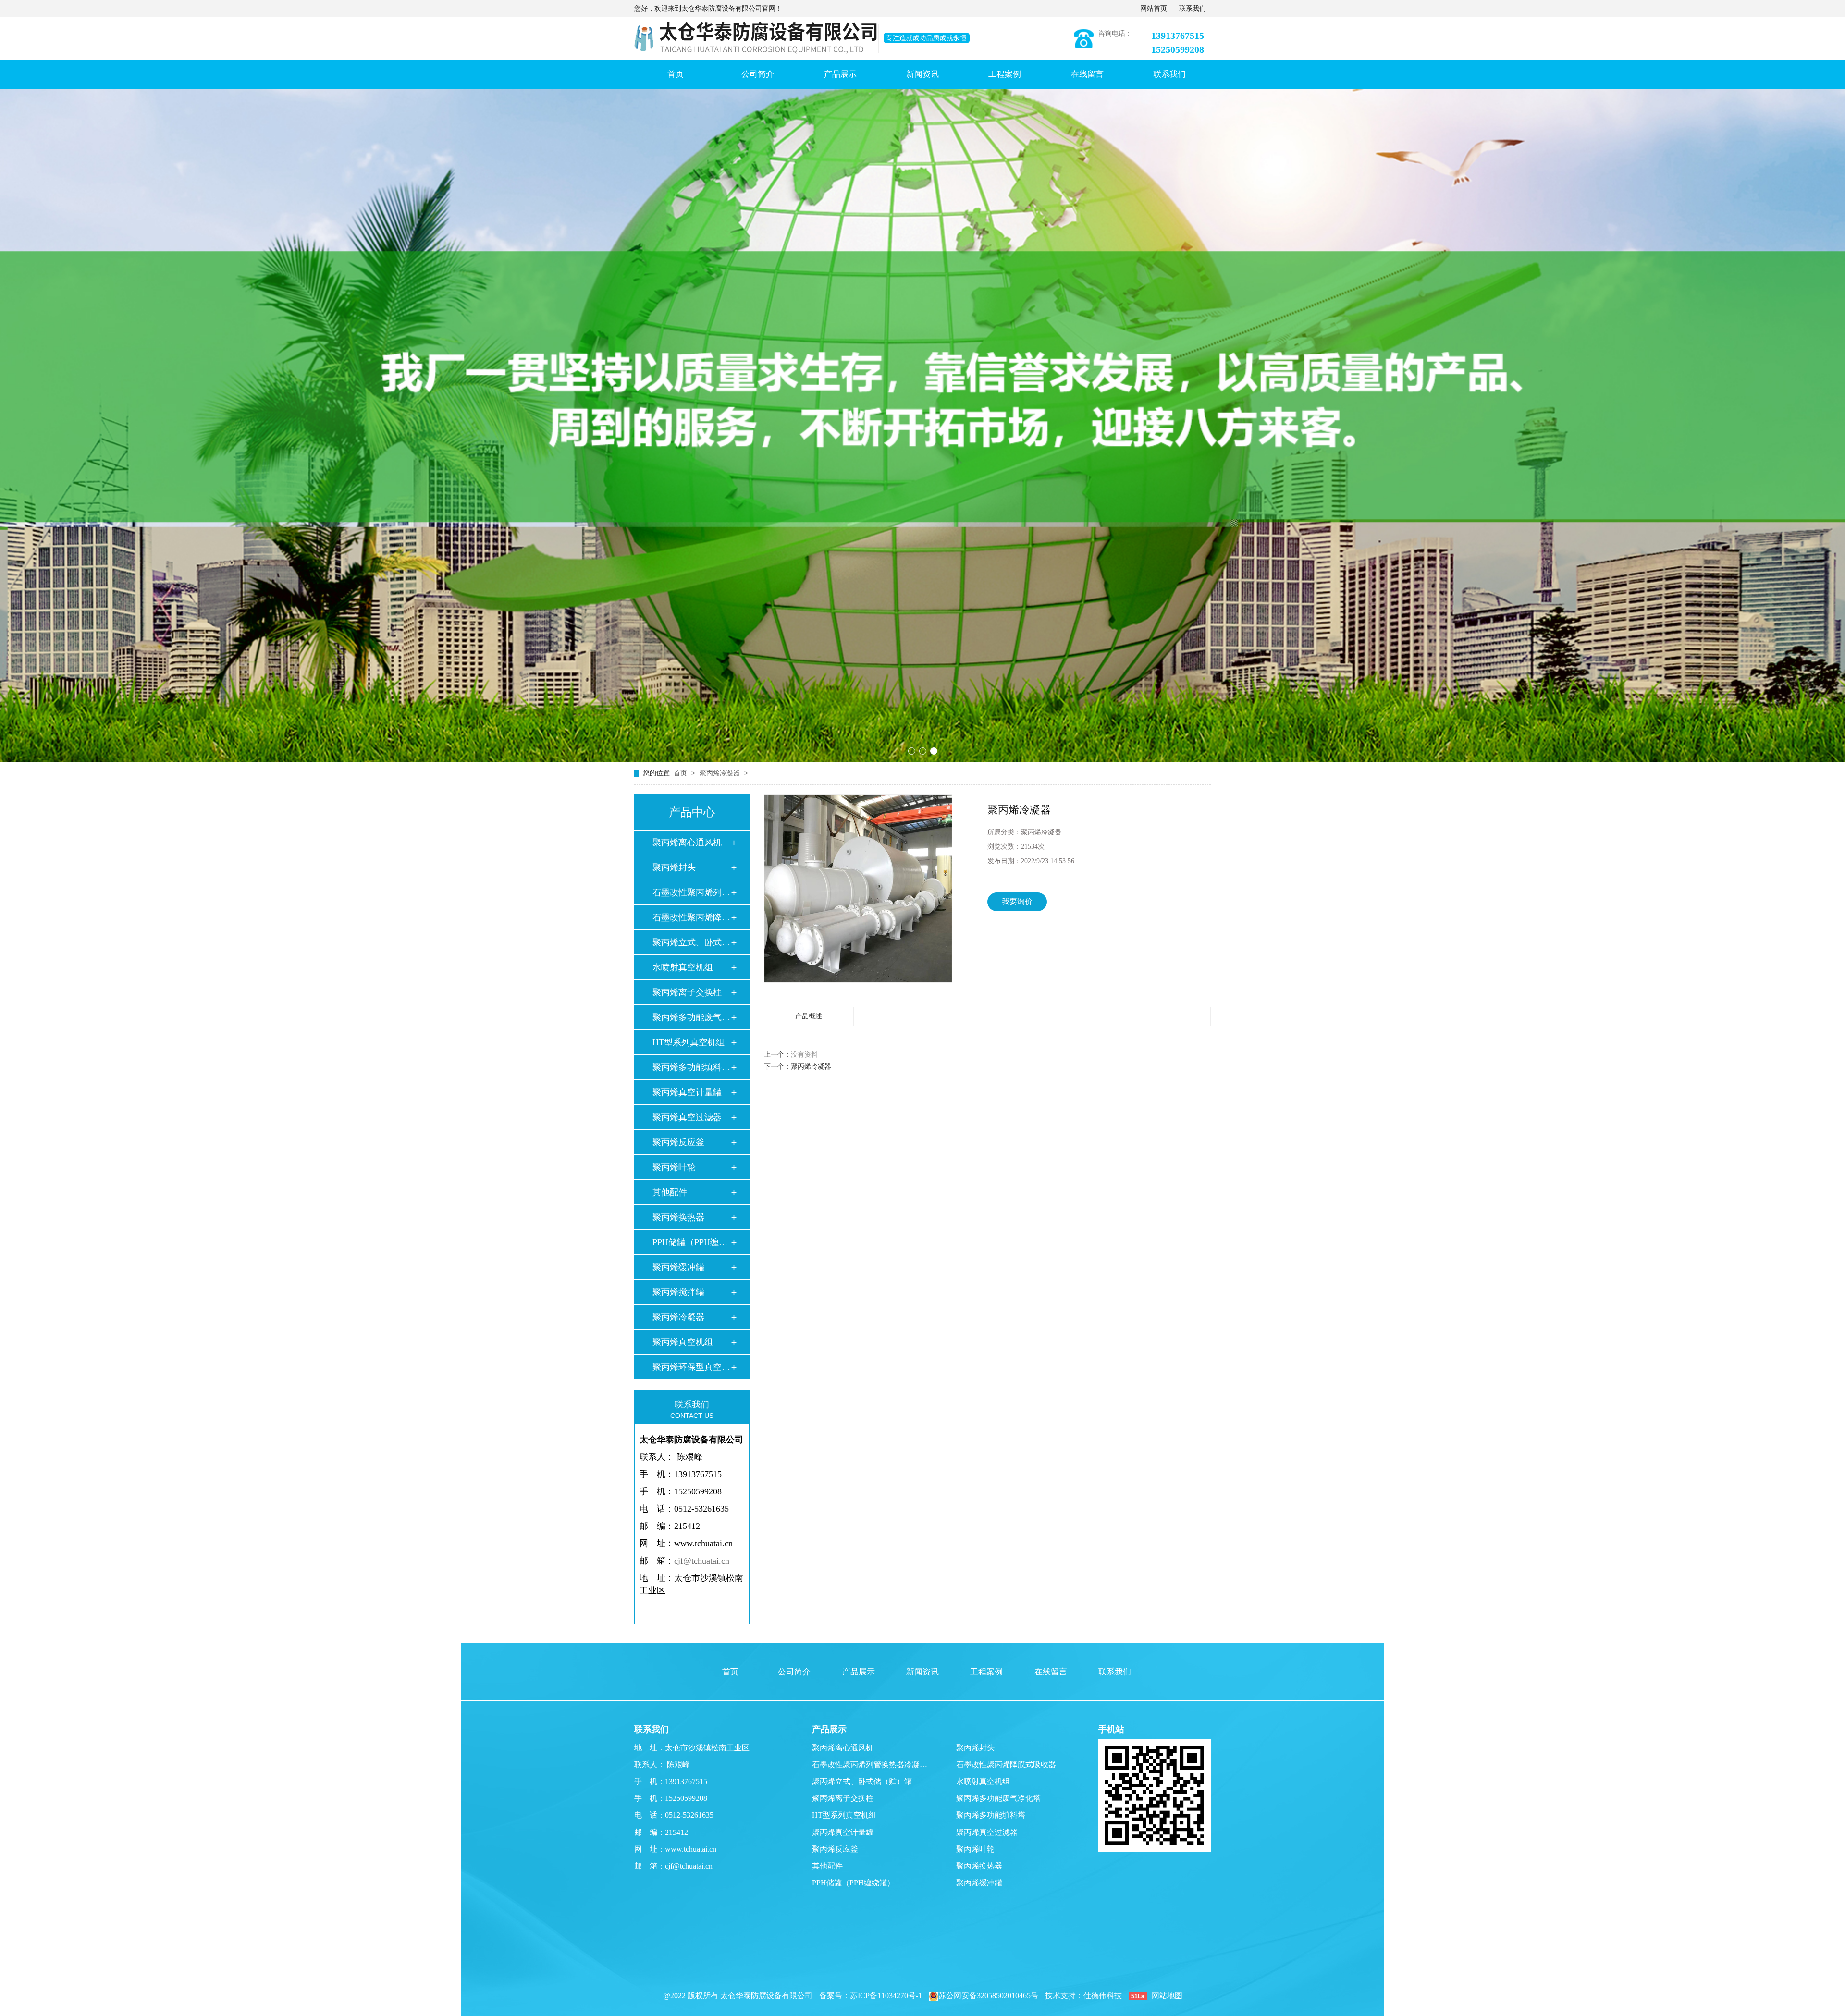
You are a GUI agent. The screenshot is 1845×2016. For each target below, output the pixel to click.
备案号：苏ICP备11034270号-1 (871, 1996)
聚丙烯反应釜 (678, 1142)
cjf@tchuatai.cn (702, 1561)
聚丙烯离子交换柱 (687, 992)
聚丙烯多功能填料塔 (991, 1815)
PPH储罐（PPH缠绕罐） (853, 1883)
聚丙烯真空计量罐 (687, 1092)
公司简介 (758, 74)
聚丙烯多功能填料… (691, 1067)
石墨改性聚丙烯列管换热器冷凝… (870, 1765)
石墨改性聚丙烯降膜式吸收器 (1006, 1765)
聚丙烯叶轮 (674, 1167)
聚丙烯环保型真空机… (691, 1367)
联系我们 (1193, 8)
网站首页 (1154, 8)
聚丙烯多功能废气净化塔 (998, 1798)
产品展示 (840, 74)
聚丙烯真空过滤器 (687, 1117)
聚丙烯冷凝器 (721, 773)
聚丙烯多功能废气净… (691, 1017)
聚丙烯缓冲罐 (678, 1267)
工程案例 (1005, 74)
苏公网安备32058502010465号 (988, 1996)
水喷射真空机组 (683, 967)
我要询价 (1017, 901)
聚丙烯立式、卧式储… (691, 942)
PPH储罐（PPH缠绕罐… (691, 1242)
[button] (912, 751)
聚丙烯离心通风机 (687, 843)
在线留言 (1087, 74)
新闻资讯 (922, 74)
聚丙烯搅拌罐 (678, 1292)
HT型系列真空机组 (689, 1042)
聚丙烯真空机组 (683, 1342)
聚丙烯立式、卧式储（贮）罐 (862, 1781)
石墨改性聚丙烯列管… (691, 892)
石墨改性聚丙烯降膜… (691, 917)
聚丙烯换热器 (678, 1217)
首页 (676, 74)
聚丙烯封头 (674, 867)
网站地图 (1167, 1996)
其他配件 (670, 1192)
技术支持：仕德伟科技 (1083, 1996)
